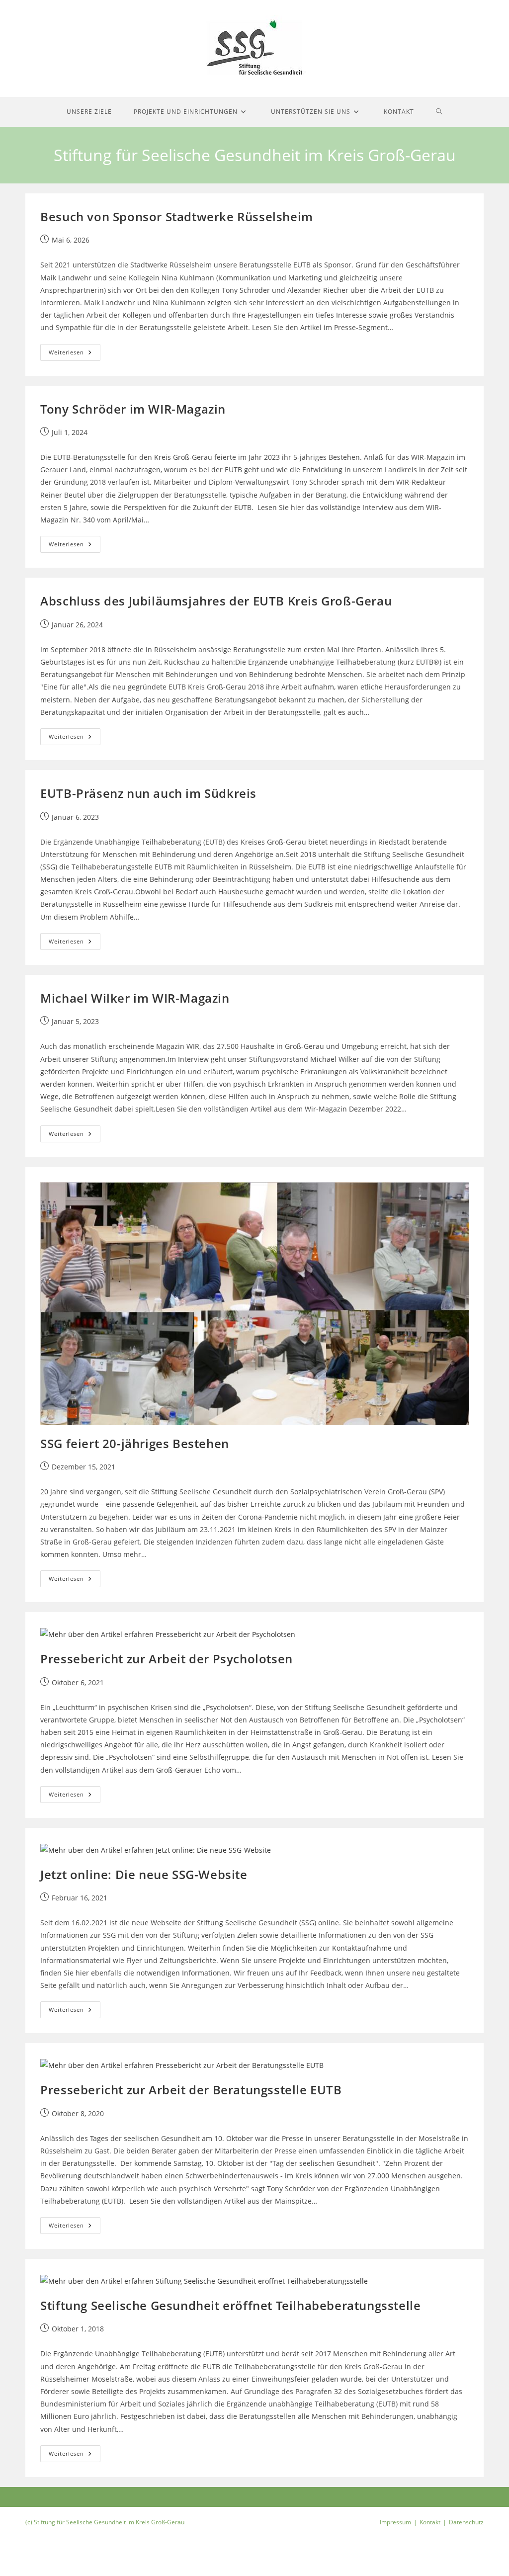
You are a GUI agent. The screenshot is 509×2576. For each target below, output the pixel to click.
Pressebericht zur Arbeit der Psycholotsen (167, 1659)
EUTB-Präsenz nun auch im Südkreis (148, 793)
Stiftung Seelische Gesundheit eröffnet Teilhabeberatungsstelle (230, 2305)
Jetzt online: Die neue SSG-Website (144, 1874)
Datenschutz (466, 2522)
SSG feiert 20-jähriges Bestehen (135, 1443)
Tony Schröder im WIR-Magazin (133, 409)
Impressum (395, 2522)
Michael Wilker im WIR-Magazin (135, 998)
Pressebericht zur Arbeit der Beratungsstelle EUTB (191, 2090)
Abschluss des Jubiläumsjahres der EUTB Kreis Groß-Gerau (216, 601)
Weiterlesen (75, 354)
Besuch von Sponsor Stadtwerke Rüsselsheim (177, 216)
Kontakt (430, 2522)
